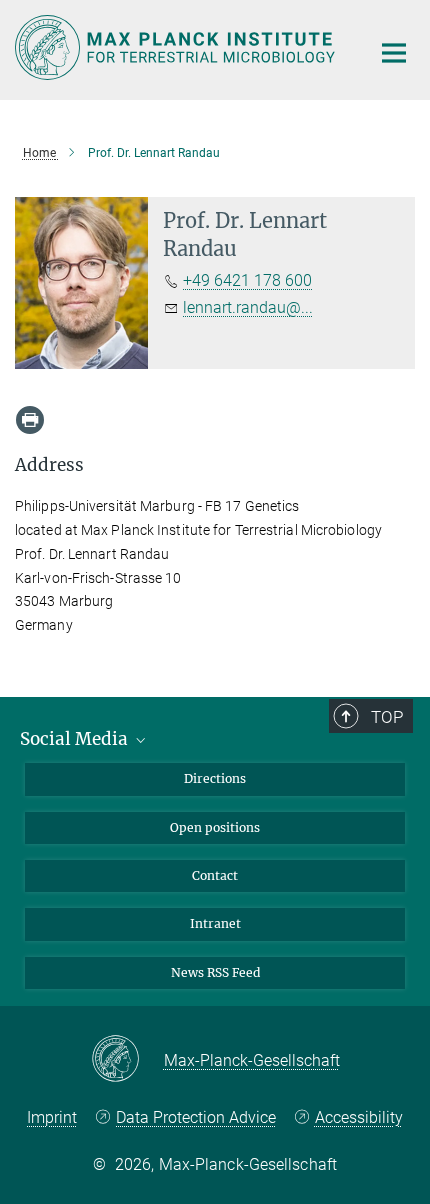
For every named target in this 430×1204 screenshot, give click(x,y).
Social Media (76, 739)
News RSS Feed (215, 972)
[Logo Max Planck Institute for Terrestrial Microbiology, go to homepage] (177, 47)
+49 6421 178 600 (247, 280)
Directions (215, 778)
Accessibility (358, 1117)
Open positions (215, 827)
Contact (215, 875)
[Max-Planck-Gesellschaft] (127, 1060)
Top (387, 717)
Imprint (52, 1117)
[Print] (30, 420)
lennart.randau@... (248, 307)
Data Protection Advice (196, 1117)
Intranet (215, 923)
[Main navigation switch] (394, 53)
